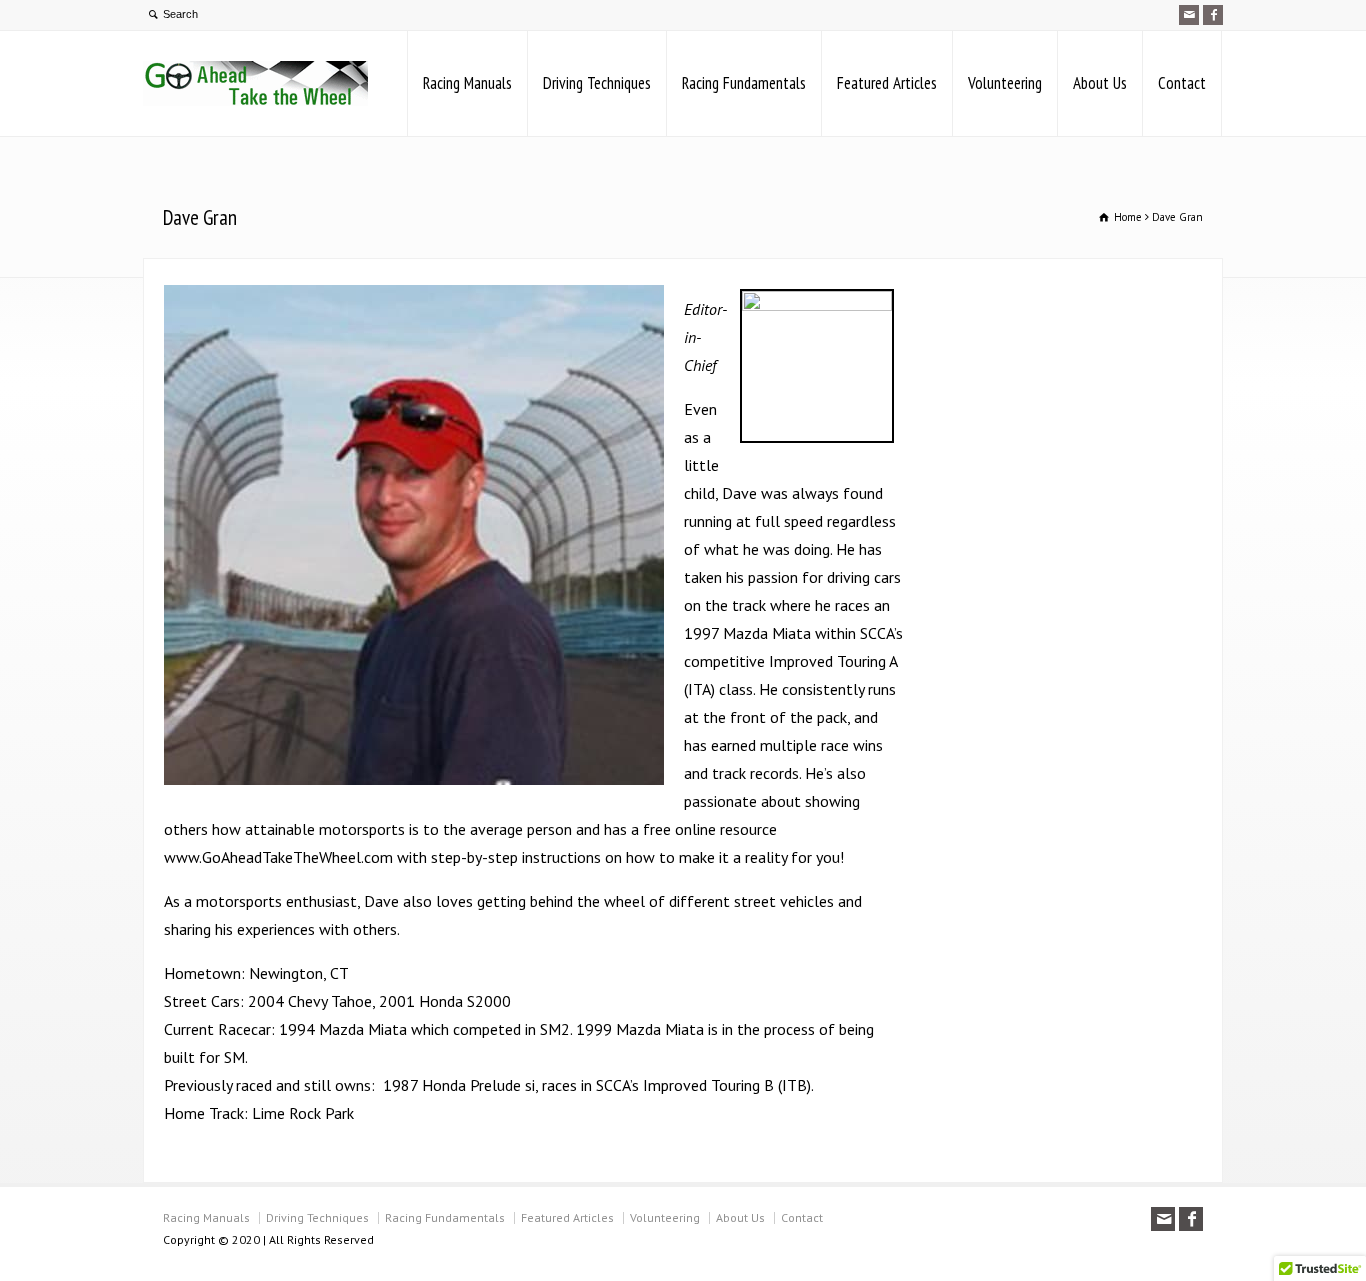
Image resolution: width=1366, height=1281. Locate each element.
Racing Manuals (467, 83)
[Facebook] (1213, 15)
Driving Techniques (597, 83)
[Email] (1189, 15)
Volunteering (1005, 83)
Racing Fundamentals (744, 83)
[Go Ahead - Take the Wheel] (255, 83)
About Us (1100, 83)
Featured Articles (887, 83)
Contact (1182, 83)
